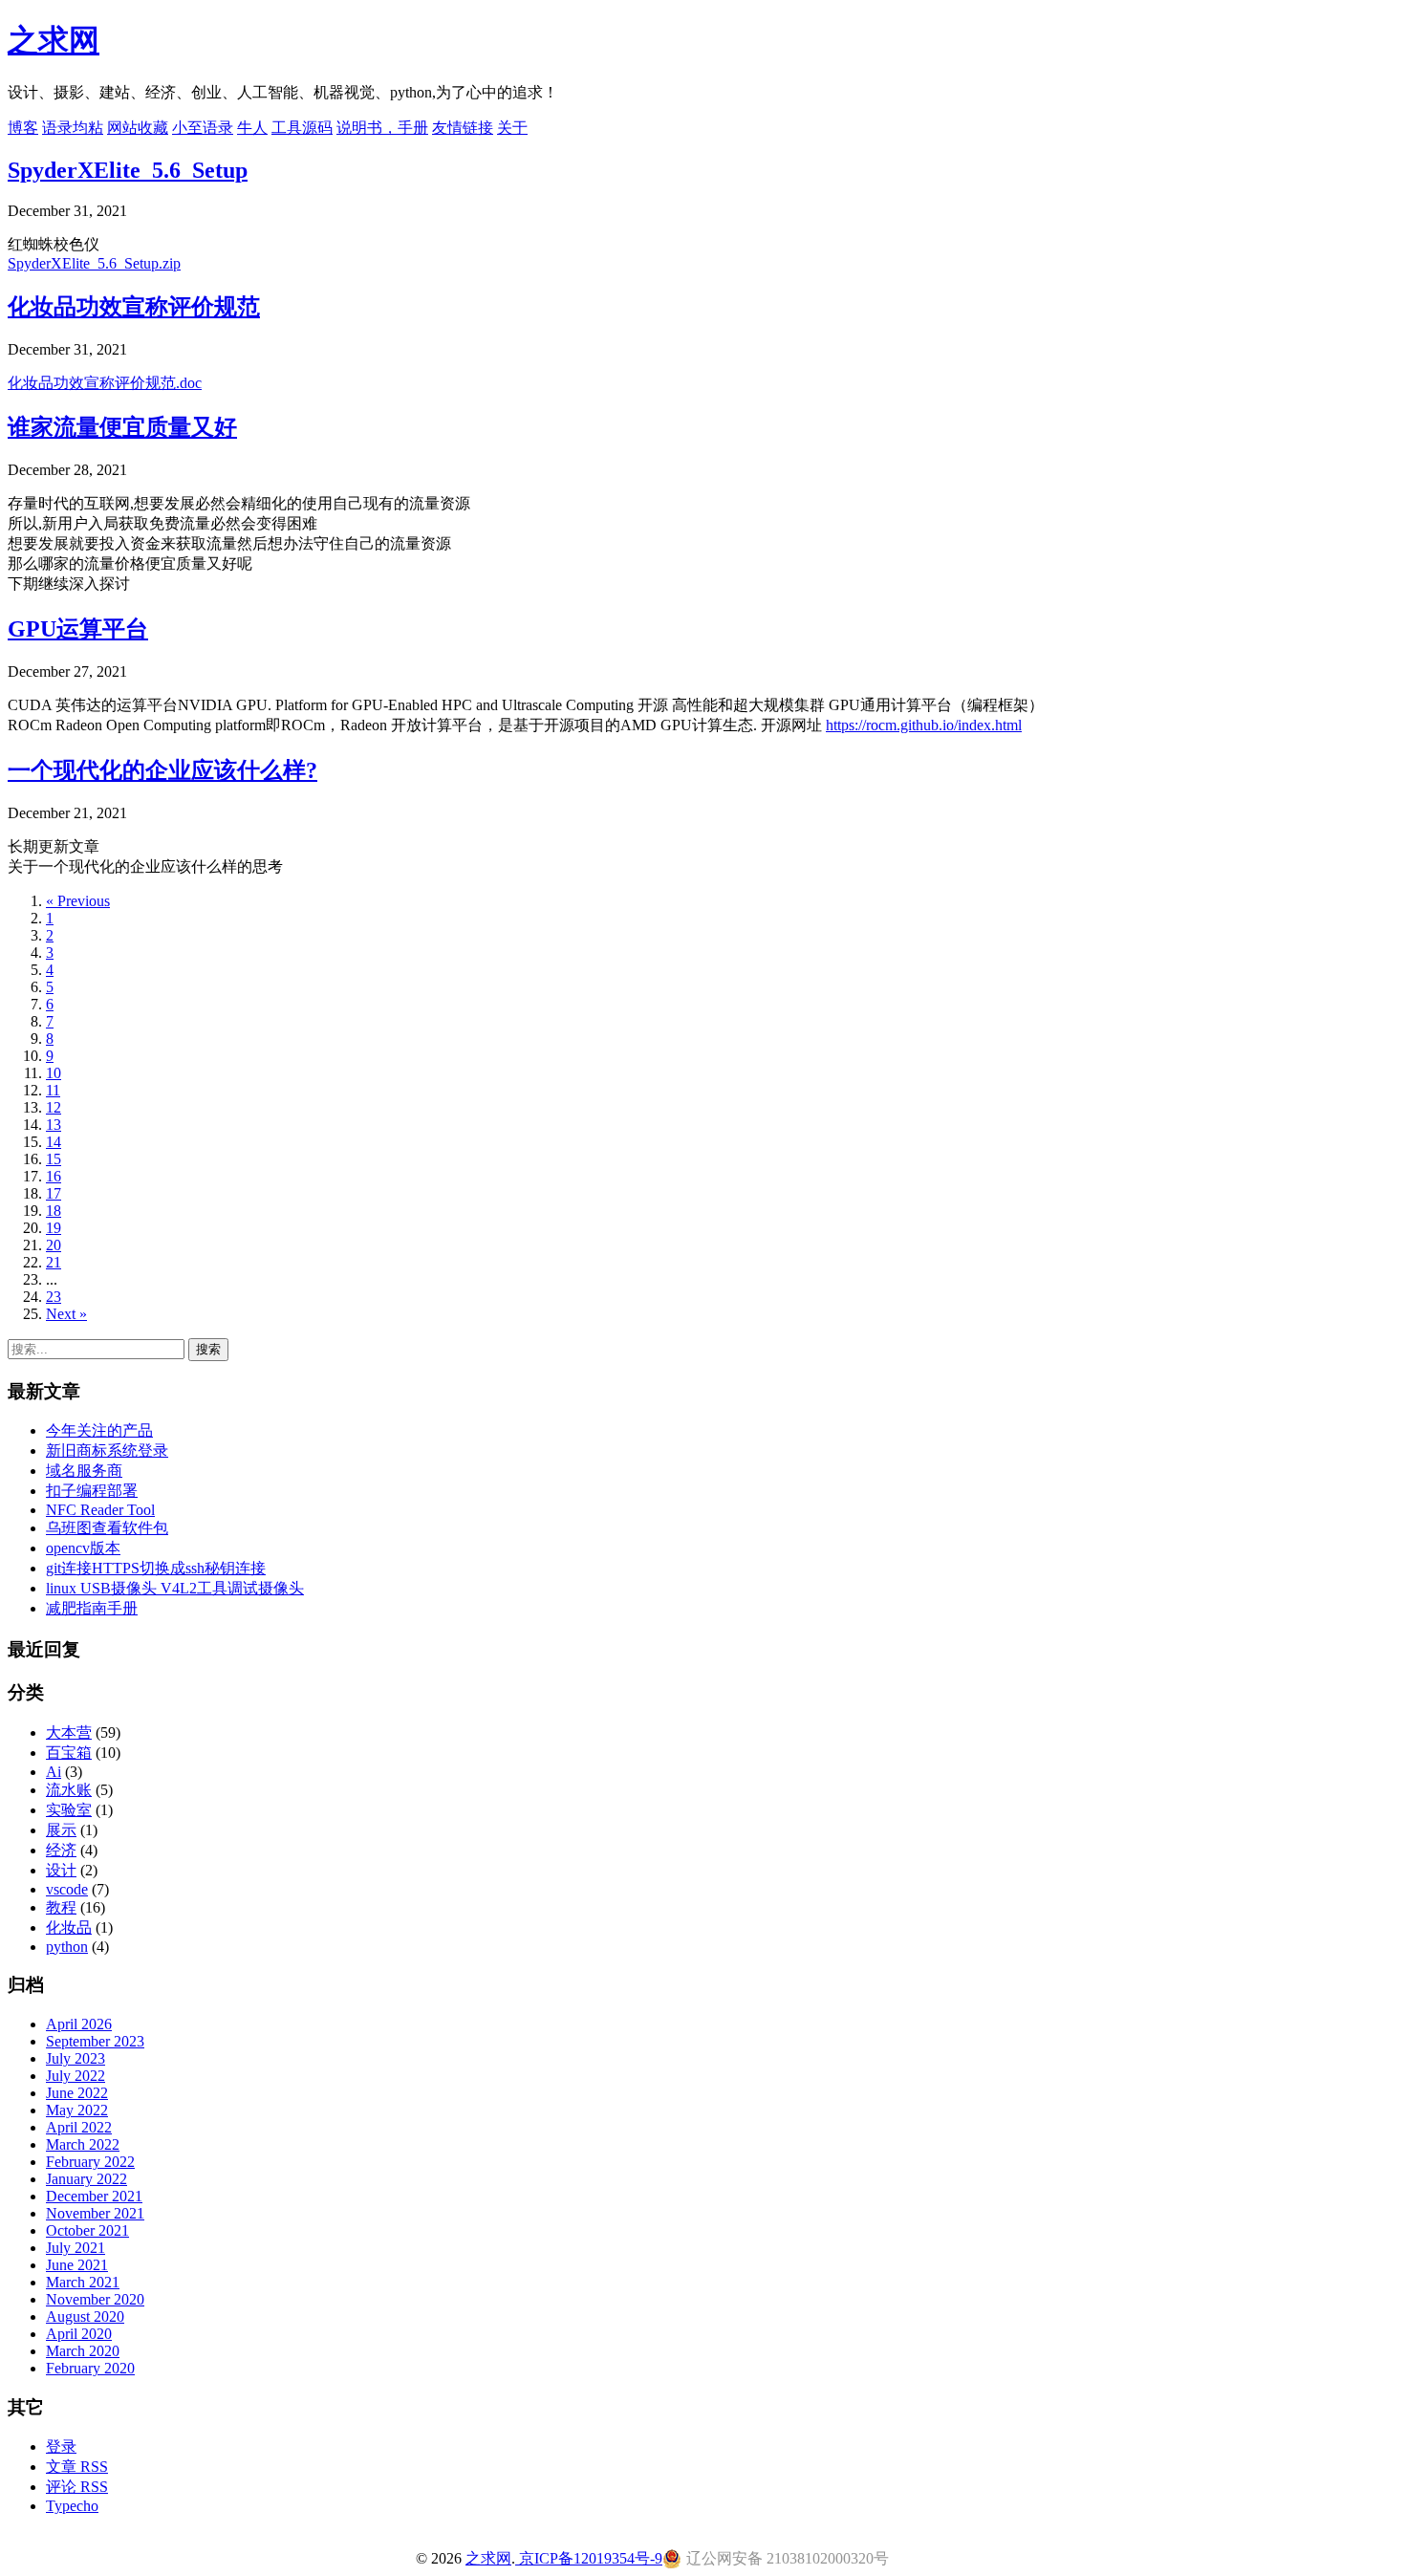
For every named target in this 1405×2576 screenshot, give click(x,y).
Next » (66, 1314)
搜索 (208, 1349)
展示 (61, 1830)
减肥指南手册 (92, 1608)
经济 (61, 1850)
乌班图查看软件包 (107, 1528)
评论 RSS (77, 2487)
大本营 (69, 1732)
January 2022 (86, 2179)
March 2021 (83, 2282)
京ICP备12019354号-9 (589, 2558)
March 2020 (83, 2351)
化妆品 (69, 1927)
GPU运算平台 (78, 629)
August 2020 (85, 2316)
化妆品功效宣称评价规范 (134, 307)
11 (53, 1090)
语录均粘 (73, 128)
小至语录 (203, 128)
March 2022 (83, 2144)
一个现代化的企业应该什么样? (162, 770)
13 (54, 1125)
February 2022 (90, 2162)
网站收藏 (138, 128)
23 (54, 1297)
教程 (61, 1907)
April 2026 (79, 2024)
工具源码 (302, 128)
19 (54, 1228)
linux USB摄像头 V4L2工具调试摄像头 (175, 1588)
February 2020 (90, 2368)
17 (54, 1193)
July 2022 (76, 2076)
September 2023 (95, 2041)
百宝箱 (69, 1753)
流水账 (69, 1790)
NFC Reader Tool (100, 1510)
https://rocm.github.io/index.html (924, 725)
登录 (61, 2446)
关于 (512, 128)
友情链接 (463, 128)
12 (54, 1107)
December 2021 (94, 2196)
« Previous (78, 901)
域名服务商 (84, 1471)
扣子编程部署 (92, 1491)
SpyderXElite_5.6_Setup (128, 170)
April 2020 (79, 2334)
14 (54, 1142)
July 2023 (76, 2058)
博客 (23, 128)
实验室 (69, 1810)
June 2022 (77, 2093)
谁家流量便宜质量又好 (122, 427)
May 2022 (77, 2110)
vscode (67, 1889)
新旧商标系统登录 (107, 1450)
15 (54, 1159)
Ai (54, 1772)
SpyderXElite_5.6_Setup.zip (94, 263)
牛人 (252, 128)
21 (54, 1262)
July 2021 (76, 2248)
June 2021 (77, 2265)
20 (54, 1245)
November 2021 (95, 2213)
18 (54, 1211)
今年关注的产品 (99, 1430)
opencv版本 (83, 1548)
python (67, 1947)
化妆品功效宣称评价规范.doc (105, 383)
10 (54, 1073)
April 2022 (79, 2127)
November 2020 (95, 2299)
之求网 (54, 40)
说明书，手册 (382, 128)
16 (54, 1176)
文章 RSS (77, 2467)
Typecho (72, 2506)
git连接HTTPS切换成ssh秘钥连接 (156, 1568)
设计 (61, 1870)
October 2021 (87, 2230)
